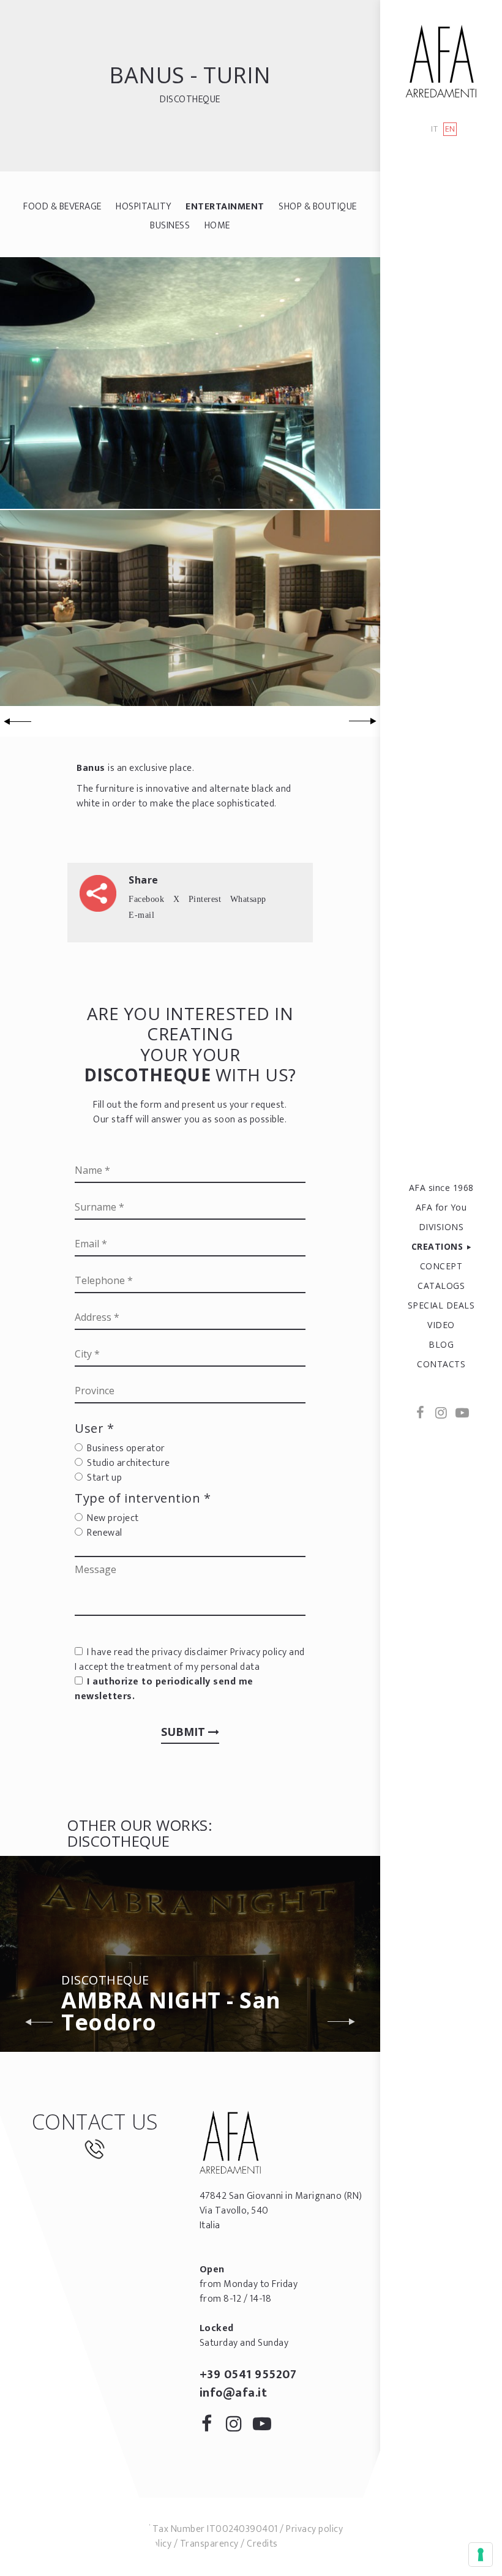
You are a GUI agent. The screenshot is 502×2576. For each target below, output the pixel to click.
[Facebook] (421, 1414)
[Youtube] (462, 1414)
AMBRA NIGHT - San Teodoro (171, 2006)
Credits (262, 2544)
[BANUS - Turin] (190, 382)
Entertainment (225, 207)
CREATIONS (437, 1246)
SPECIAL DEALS (441, 1305)
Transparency (209, 2544)
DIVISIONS (441, 1227)
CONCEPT (441, 1266)
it (434, 130)
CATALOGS (441, 1286)
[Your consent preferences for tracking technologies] (481, 2555)
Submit (185, 1732)
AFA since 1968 (441, 1188)
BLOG (441, 1344)
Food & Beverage (62, 207)
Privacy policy (259, 1652)
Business (170, 226)
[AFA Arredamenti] (441, 61)
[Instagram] (441, 1414)
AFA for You (441, 1207)
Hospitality (144, 207)
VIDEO (441, 1325)
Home (217, 226)
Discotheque (190, 100)
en (450, 129)
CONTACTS (441, 1364)
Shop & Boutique (318, 207)
